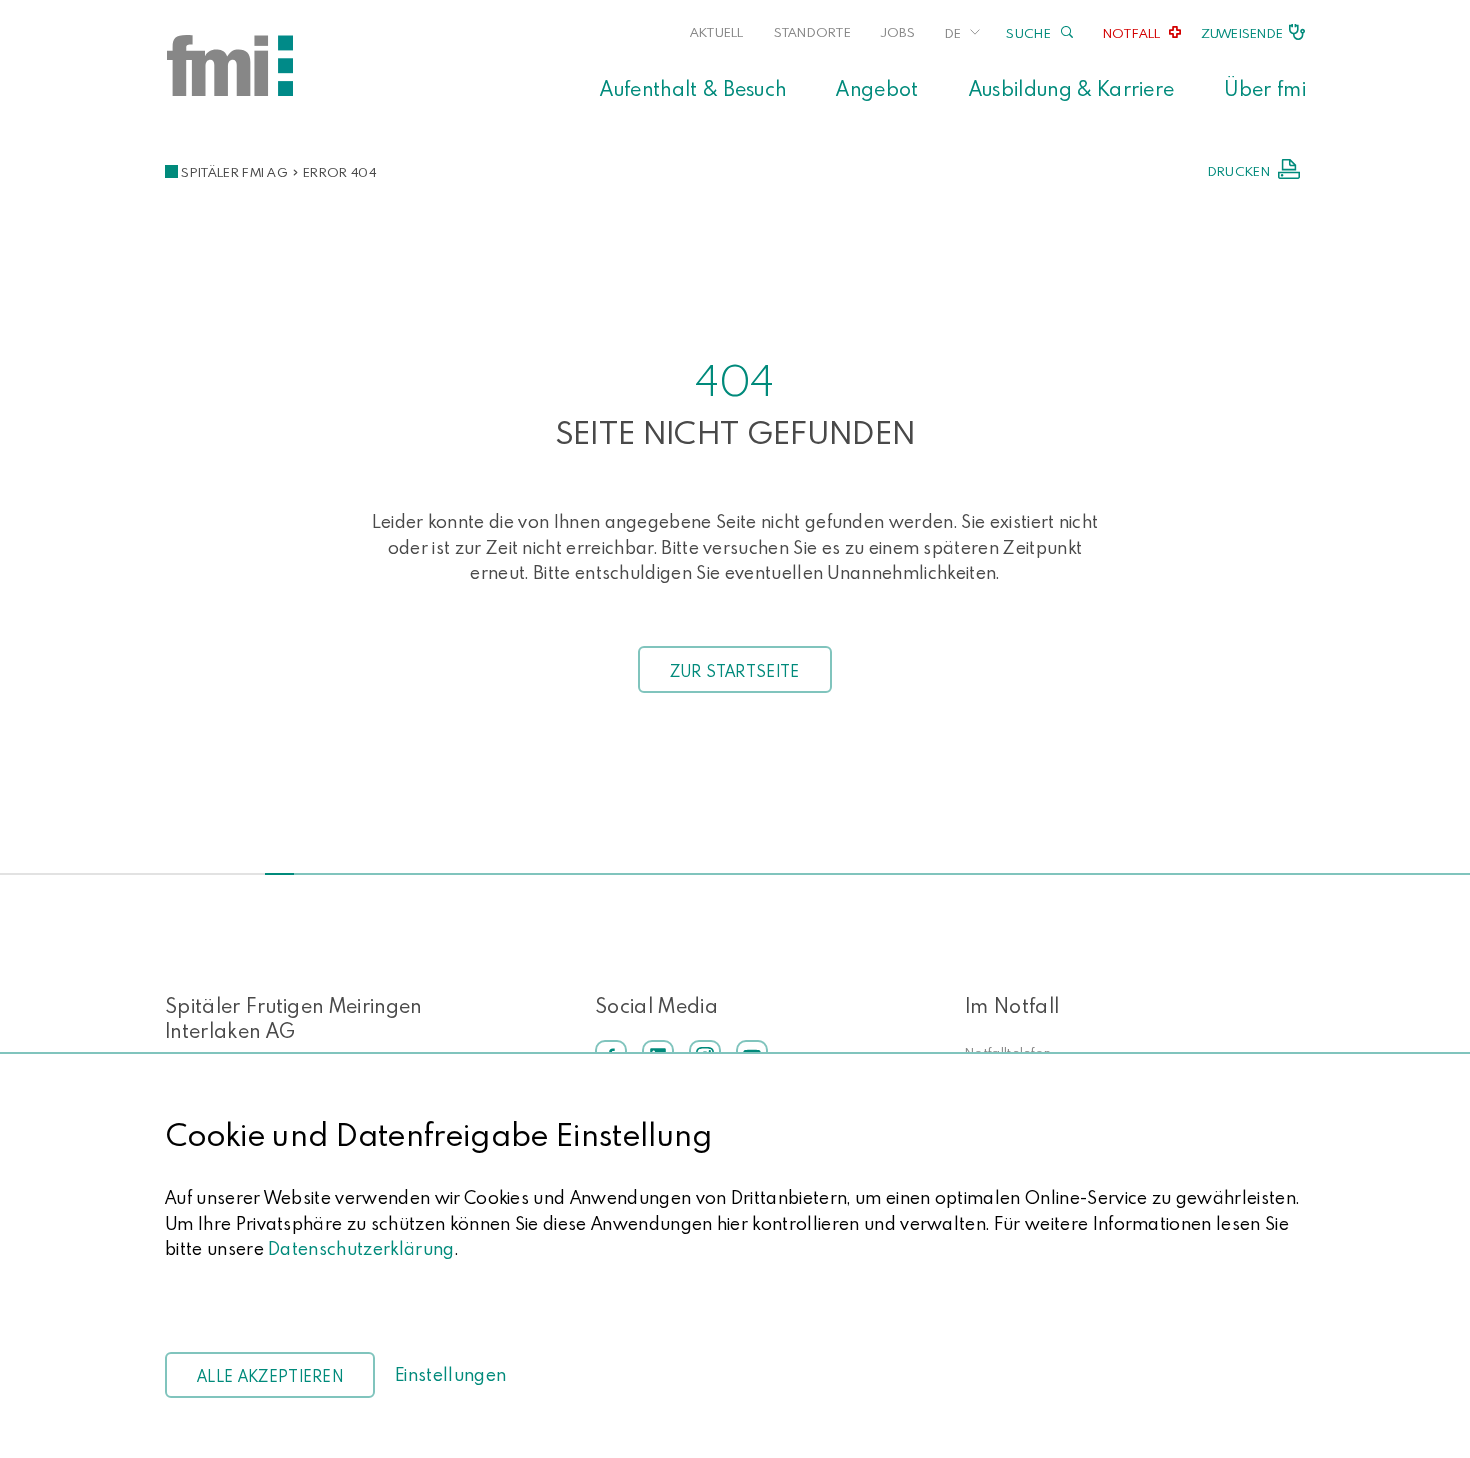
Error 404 (339, 172)
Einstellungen (450, 1374)
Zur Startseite (734, 670)
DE (953, 33)
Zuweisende (1242, 33)
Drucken (1239, 171)
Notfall (1132, 33)
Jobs (898, 32)
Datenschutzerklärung (361, 1248)
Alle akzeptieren (270, 1376)
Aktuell (717, 32)
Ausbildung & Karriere (1072, 88)
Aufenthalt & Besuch (693, 88)
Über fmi (1265, 88)
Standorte (812, 32)
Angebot (877, 88)
